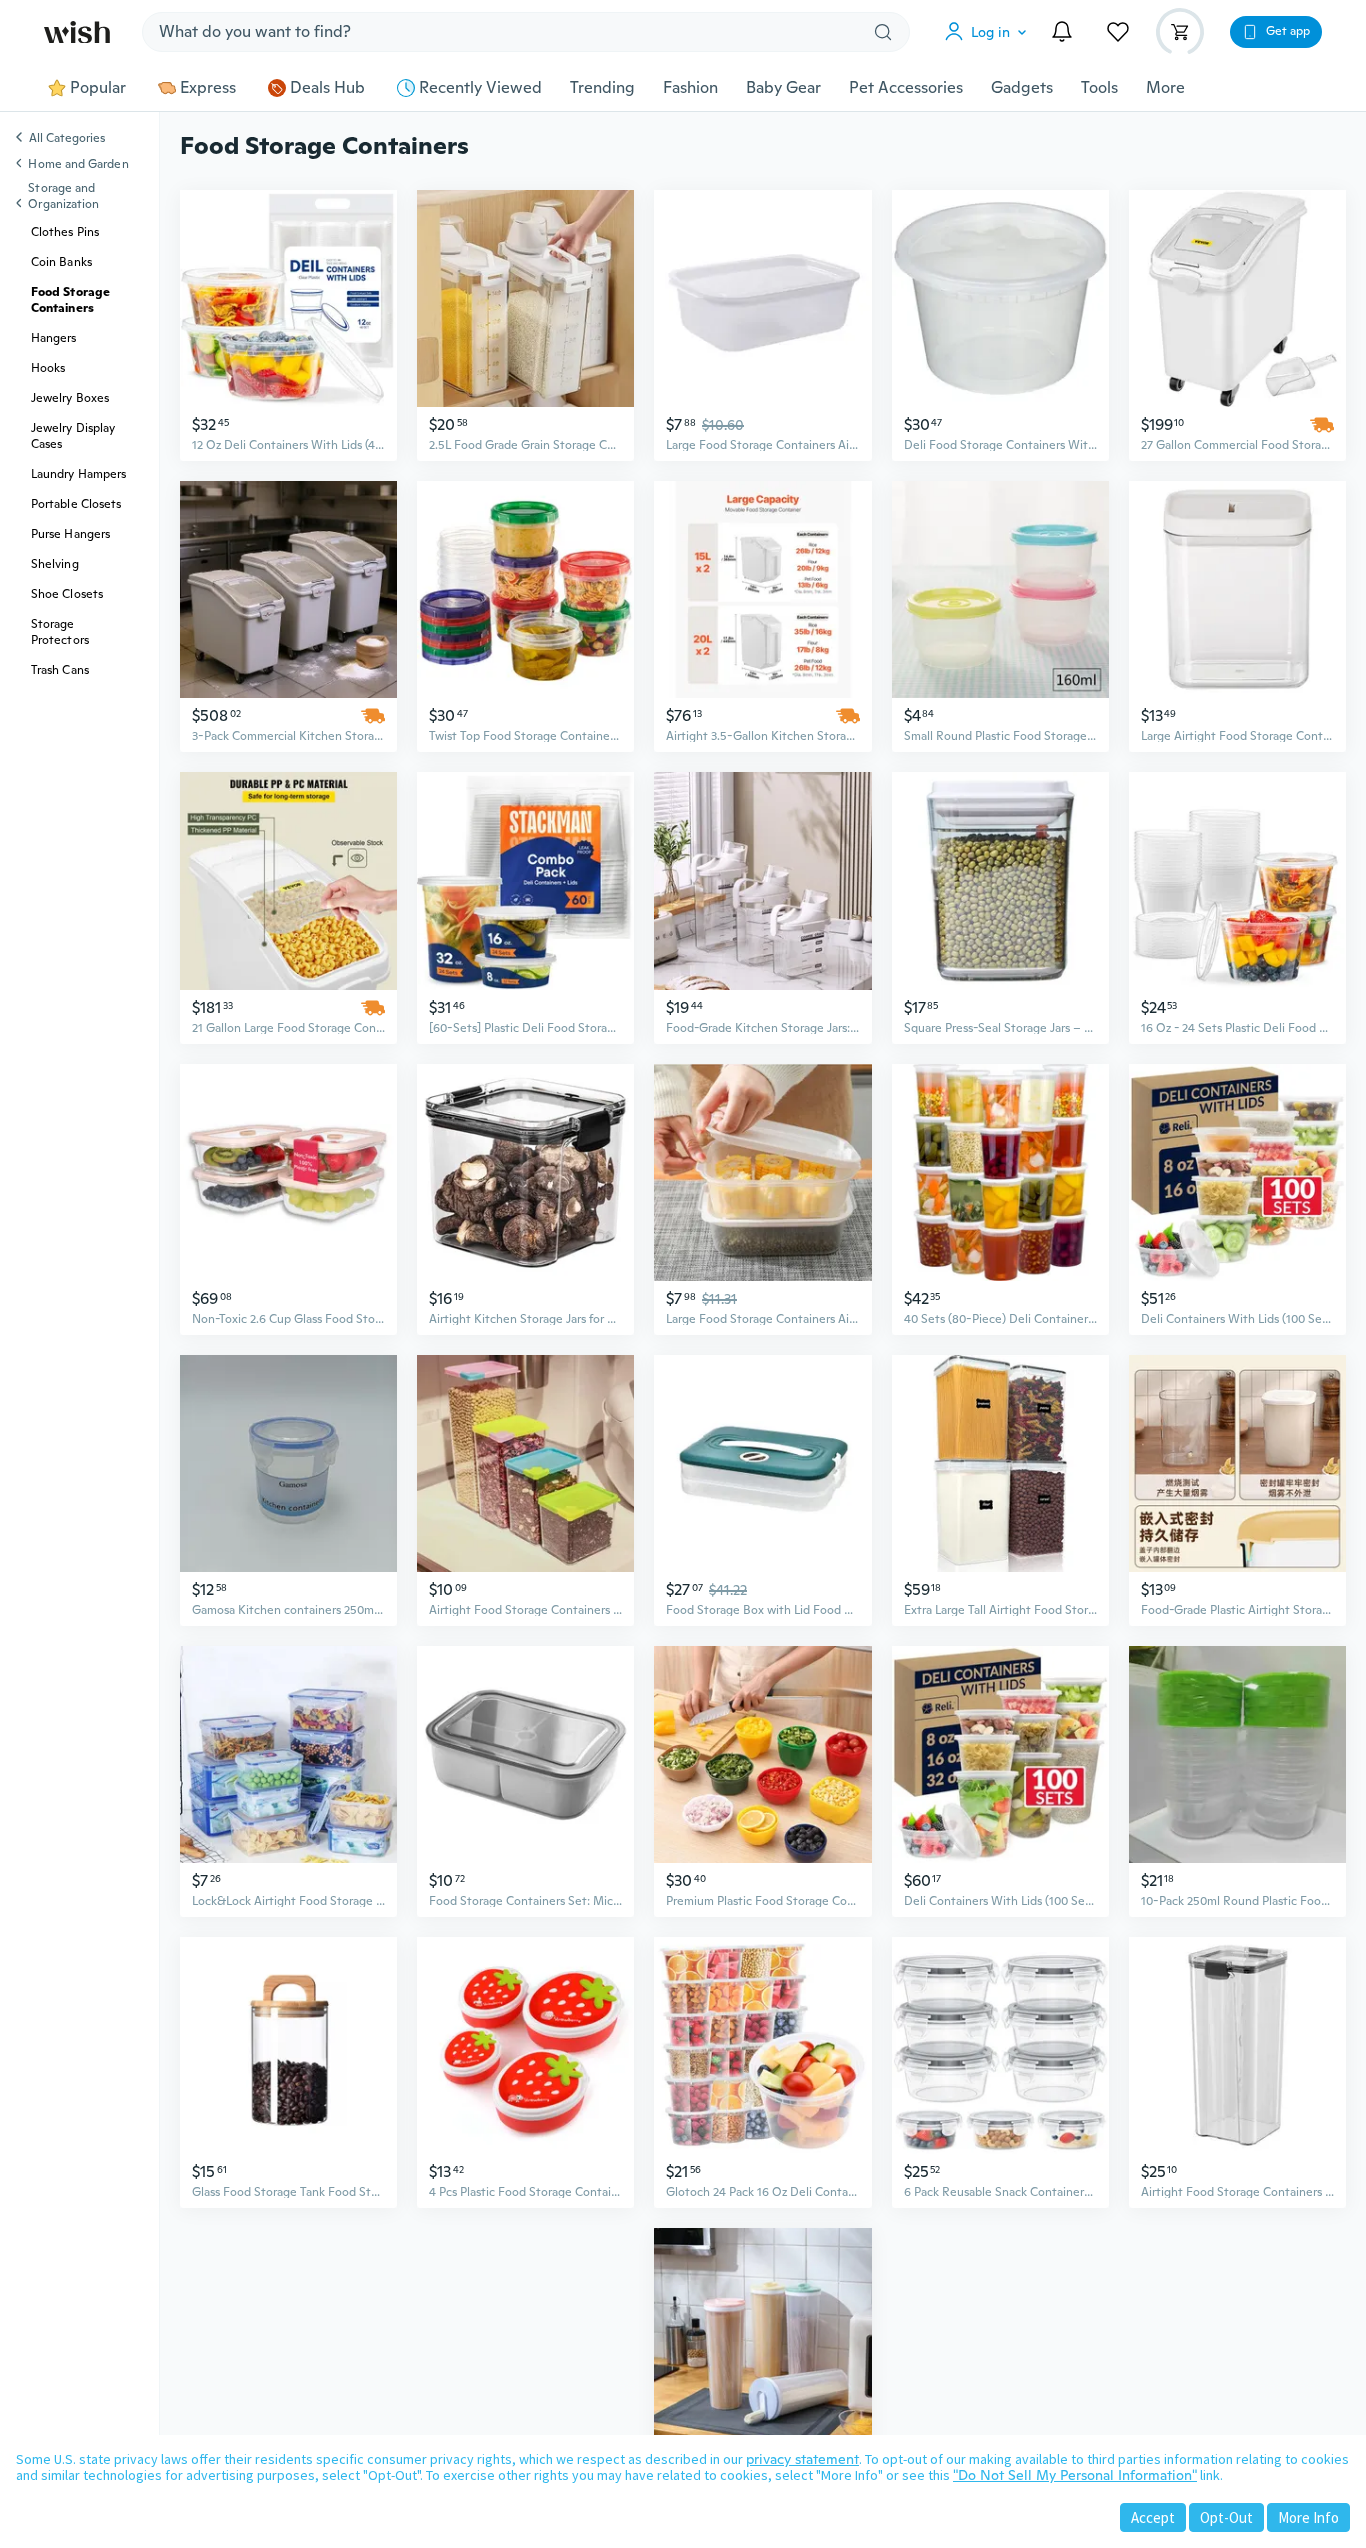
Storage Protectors (60, 632)
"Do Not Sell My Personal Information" (1075, 2475)
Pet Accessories (906, 88)
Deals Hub (327, 88)
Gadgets (1022, 88)
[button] (990, 32)
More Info (1308, 2517)
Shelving (55, 564)
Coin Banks (61, 262)
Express (208, 88)
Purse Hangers (70, 534)
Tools (1099, 88)
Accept (1153, 2517)
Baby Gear (783, 88)
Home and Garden (78, 164)
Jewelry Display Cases (73, 436)
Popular (98, 88)
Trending (602, 88)
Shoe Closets (67, 594)
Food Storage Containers (70, 300)
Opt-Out (1226, 2517)
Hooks (48, 368)
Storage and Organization (63, 196)
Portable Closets (76, 504)
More (1165, 88)
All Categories (67, 139)
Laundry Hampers (78, 474)
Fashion (690, 88)
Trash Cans (60, 670)
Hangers (54, 338)
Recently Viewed (480, 88)
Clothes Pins (65, 232)
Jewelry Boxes (70, 398)
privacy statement (802, 2459)
